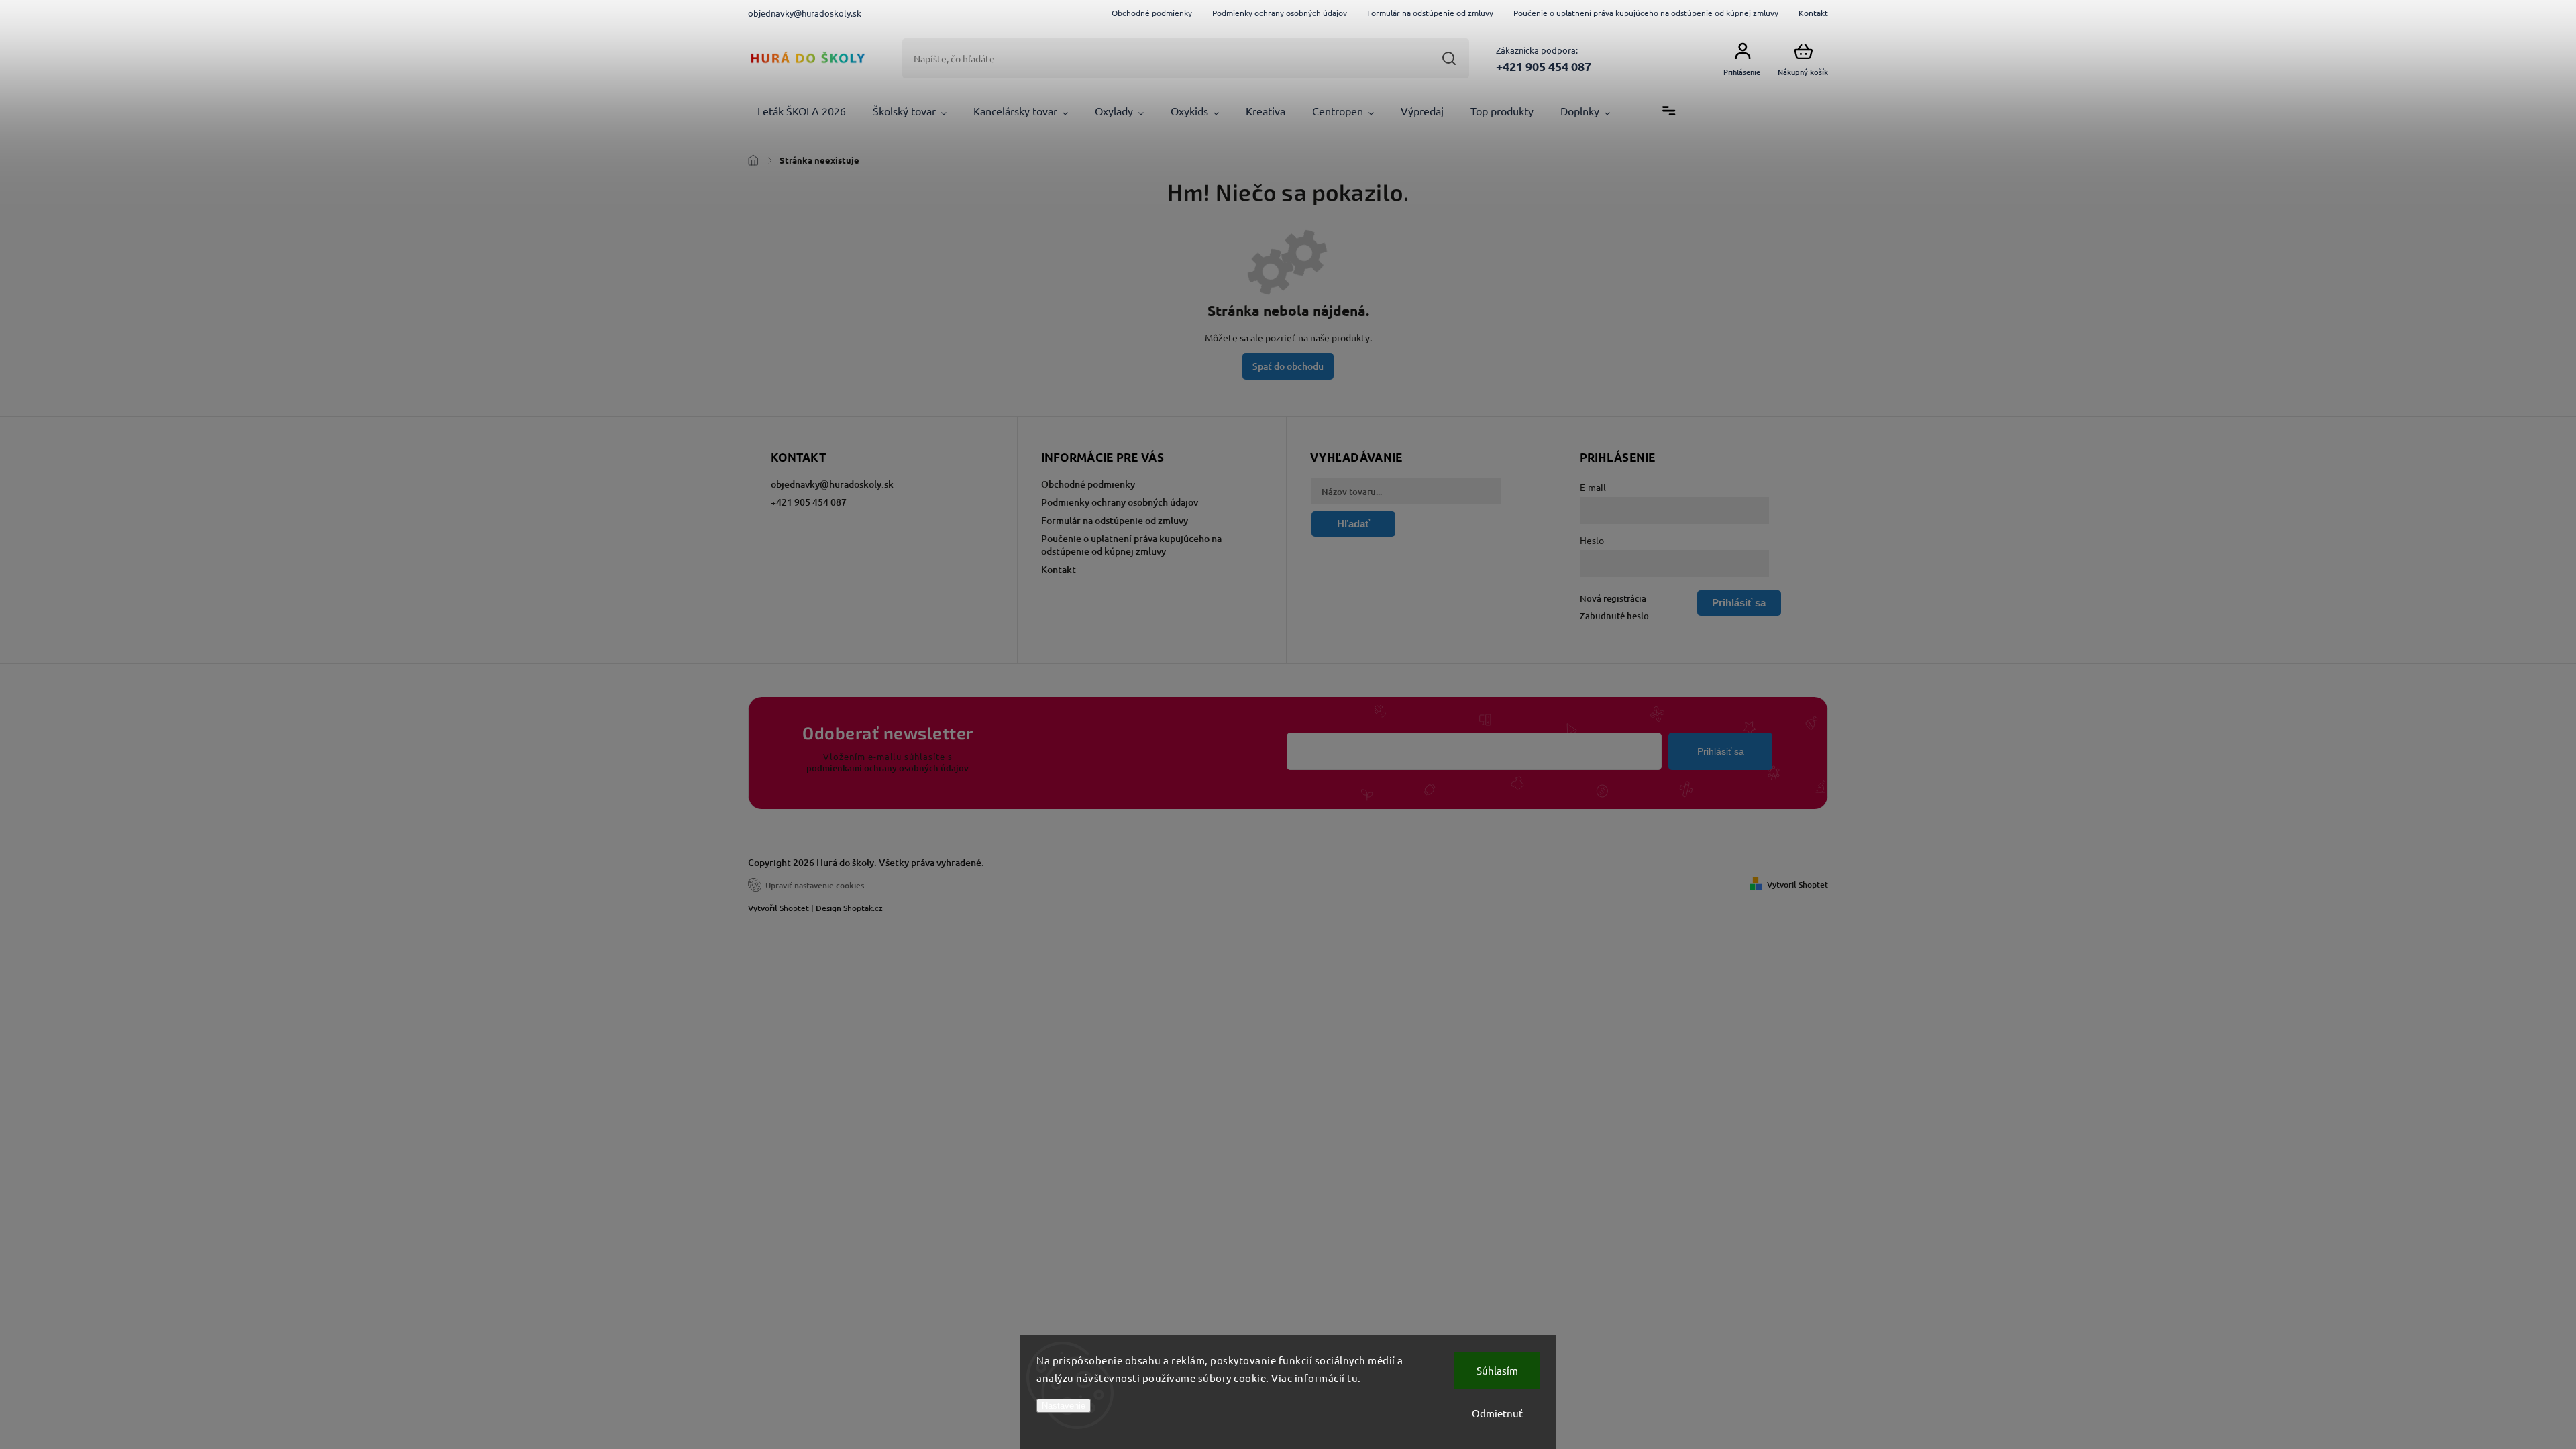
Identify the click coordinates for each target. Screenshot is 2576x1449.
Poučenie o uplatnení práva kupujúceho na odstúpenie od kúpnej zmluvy (1646, 13)
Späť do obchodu (1288, 366)
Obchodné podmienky (1152, 13)
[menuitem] (802, 111)
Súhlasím (1497, 1370)
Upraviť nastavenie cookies (815, 885)
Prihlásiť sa (1721, 751)
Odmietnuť (1497, 1413)
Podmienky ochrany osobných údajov (1280, 13)
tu (1352, 1378)
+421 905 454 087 (809, 502)
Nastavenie (1064, 1406)
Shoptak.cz (863, 908)
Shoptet (794, 908)
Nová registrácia (1613, 598)
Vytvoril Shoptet (1797, 884)
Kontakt (1813, 13)
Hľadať (1449, 58)
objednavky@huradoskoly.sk (832, 484)
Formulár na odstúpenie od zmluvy (1430, 13)
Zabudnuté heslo (1614, 616)
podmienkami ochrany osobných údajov (888, 768)
